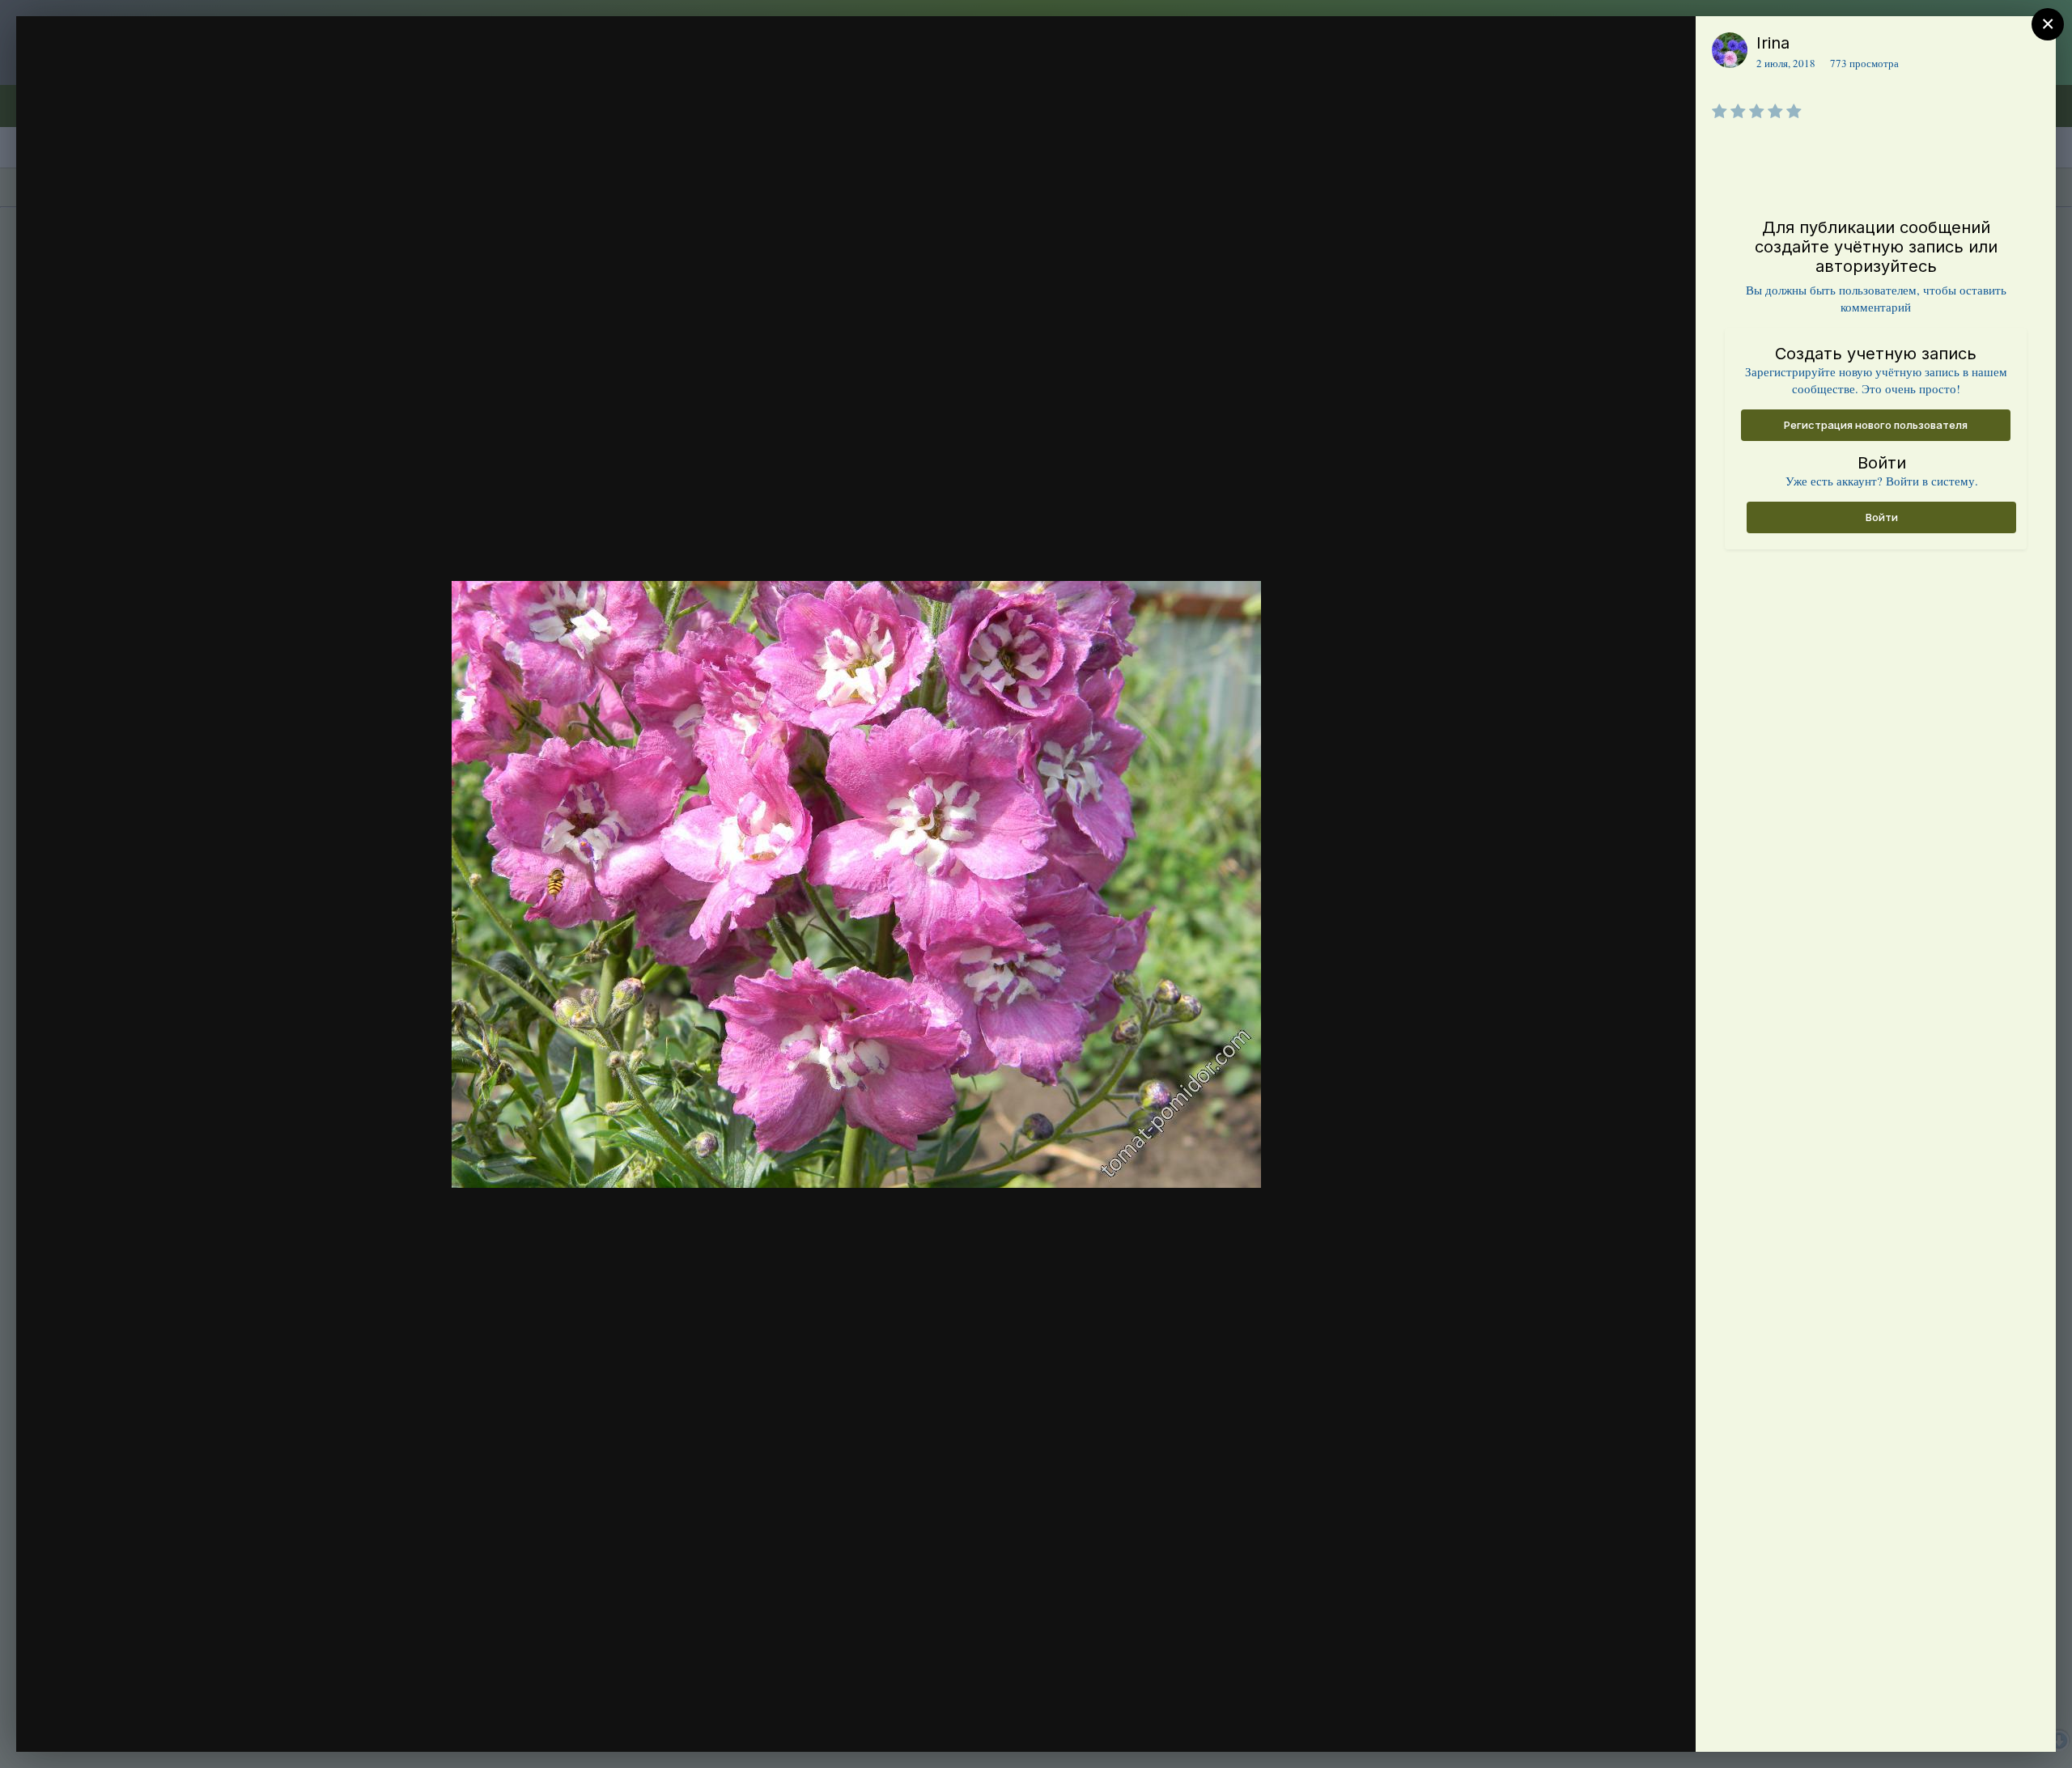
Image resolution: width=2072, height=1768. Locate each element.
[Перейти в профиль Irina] (1730, 50)
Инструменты (1625, 1723)
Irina (1773, 43)
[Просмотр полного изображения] (1668, 46)
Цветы (115, 75)
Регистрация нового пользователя (1876, 425)
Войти (1882, 517)
